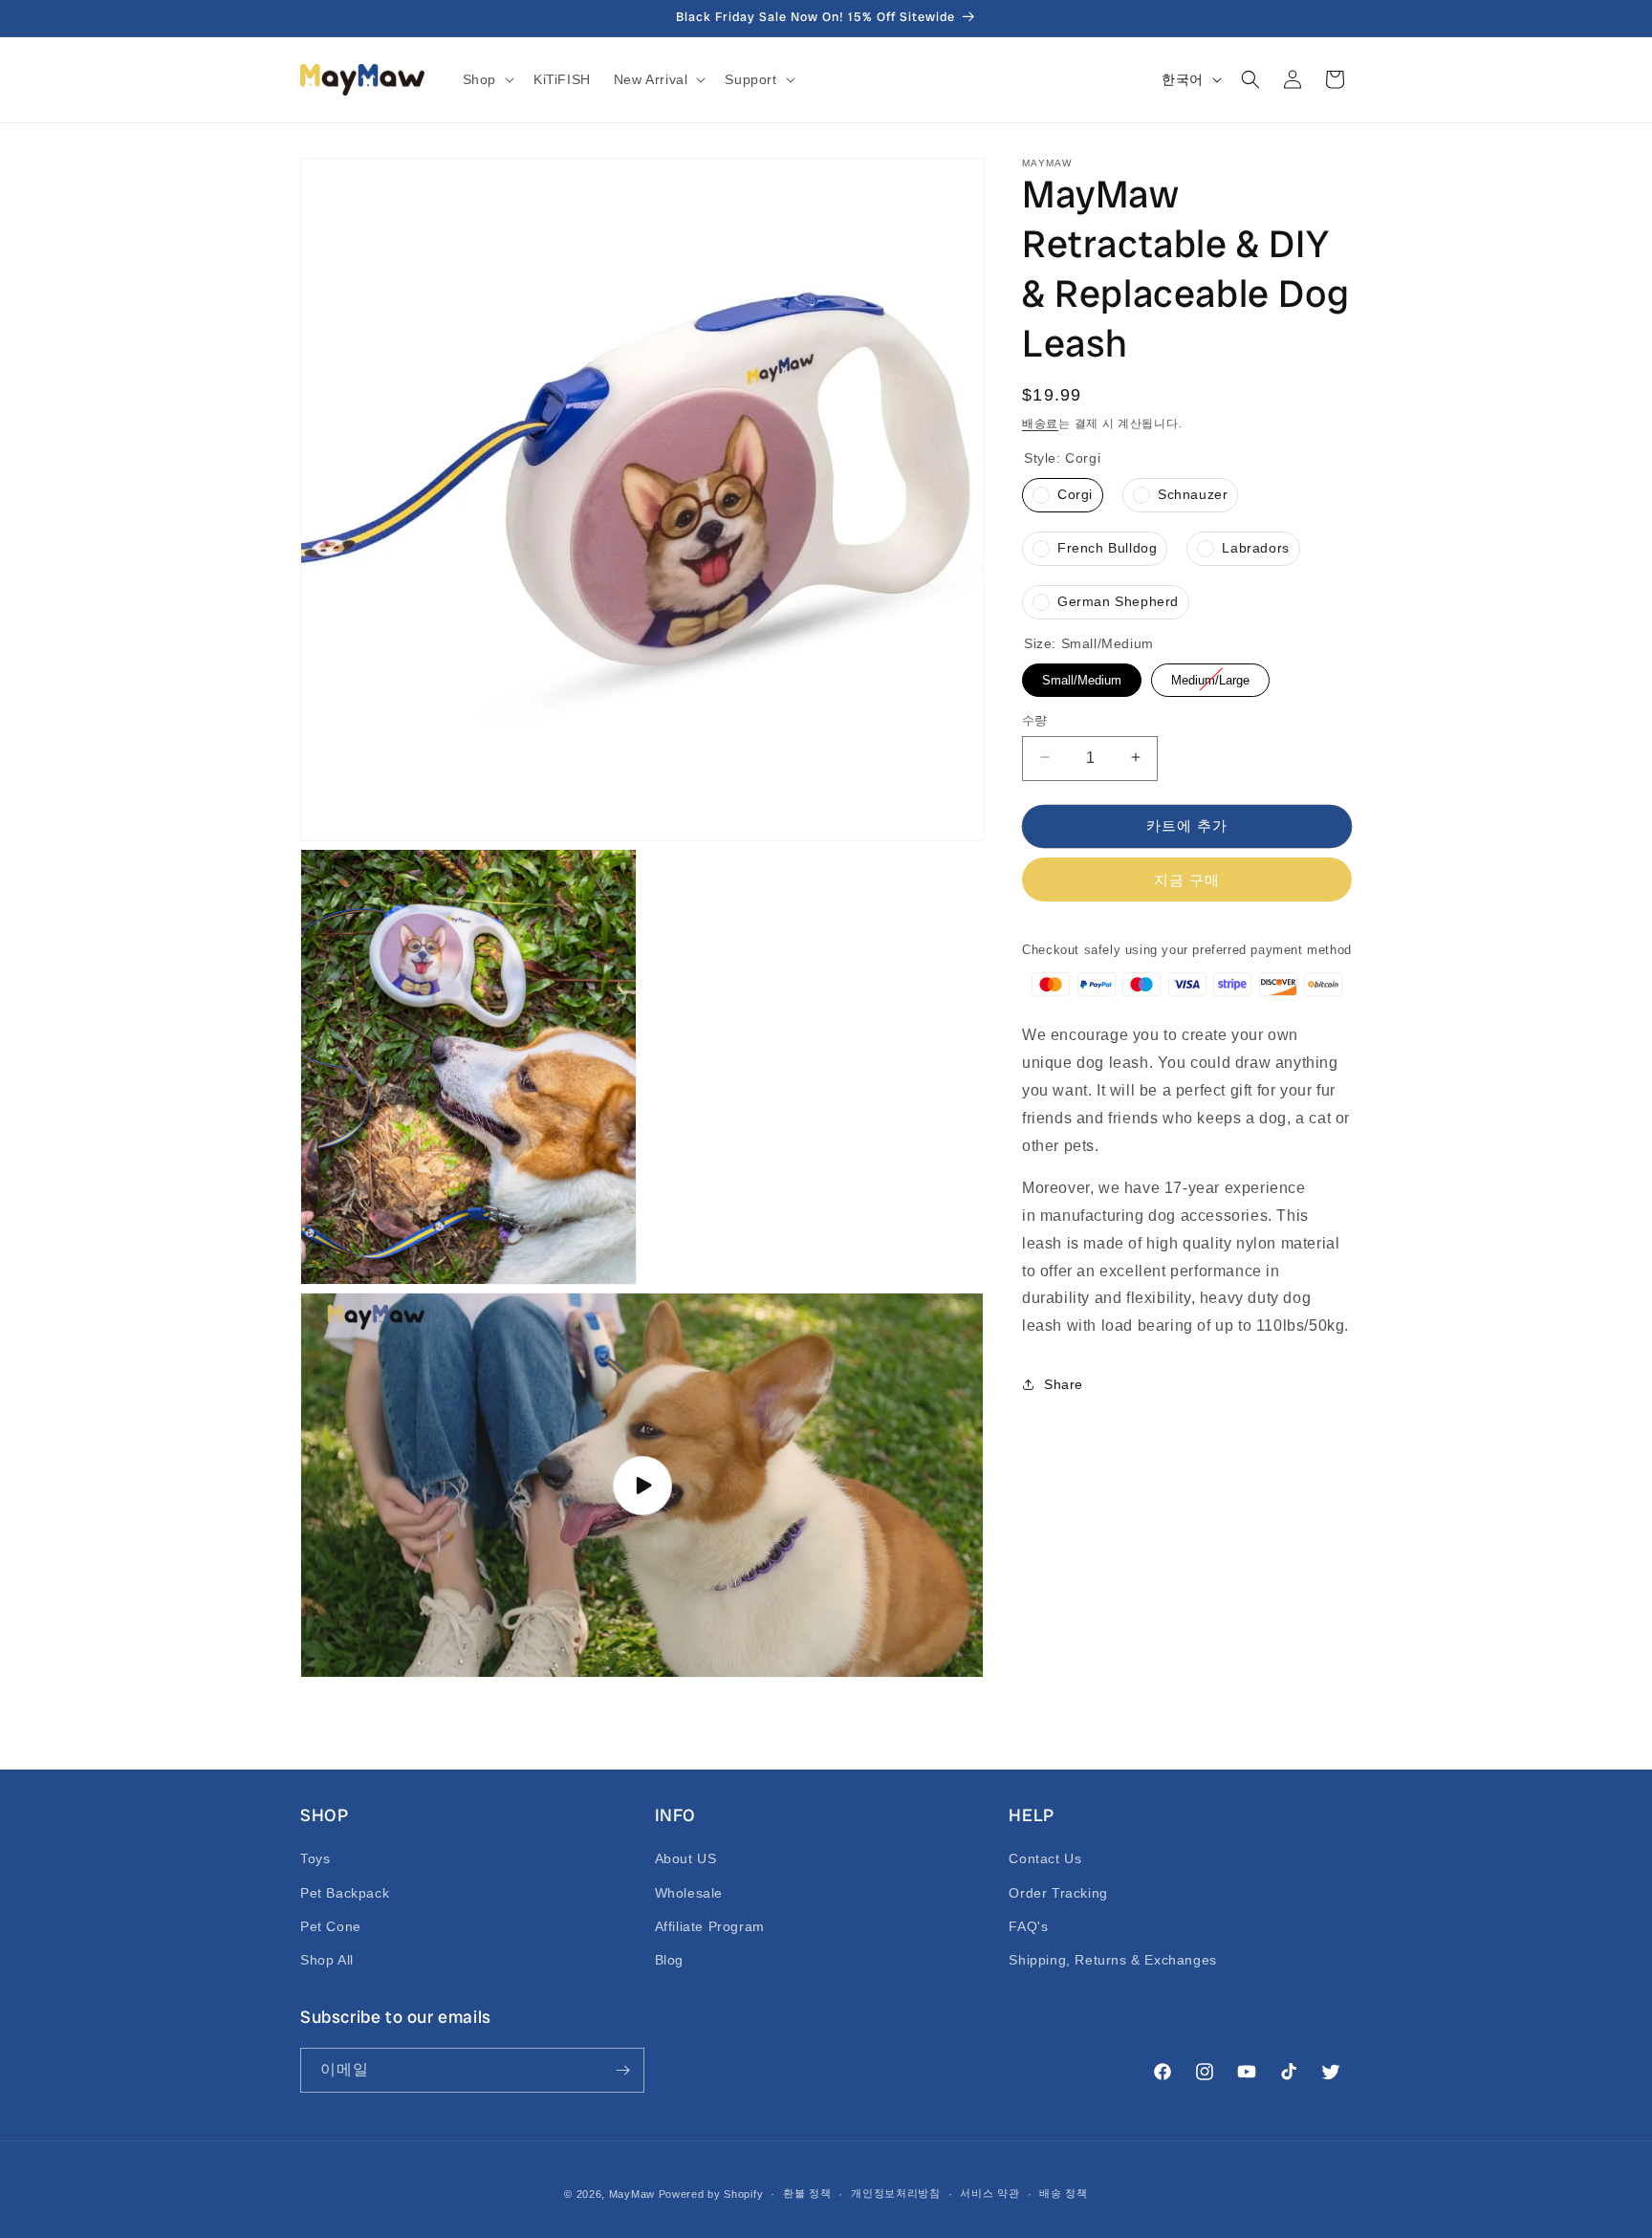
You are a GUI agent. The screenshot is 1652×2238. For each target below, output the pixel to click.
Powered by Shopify (711, 2194)
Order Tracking (1058, 1893)
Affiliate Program (710, 1926)
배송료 (1040, 424)
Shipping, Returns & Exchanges (1112, 1960)
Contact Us (1045, 1858)
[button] (487, 79)
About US (686, 1858)
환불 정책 (807, 2193)
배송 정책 (1064, 2193)
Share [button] (1064, 1384)
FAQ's (1028, 1926)
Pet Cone (331, 1926)
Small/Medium (1082, 674)
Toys (315, 1858)
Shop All (327, 1960)
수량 (1035, 719)
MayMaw (632, 2194)
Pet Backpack (345, 1893)
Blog (669, 1960)
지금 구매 (1187, 879)
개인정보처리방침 (896, 2193)
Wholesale (689, 1893)
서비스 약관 (989, 2193)
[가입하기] (622, 2070)
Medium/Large (1210, 674)
